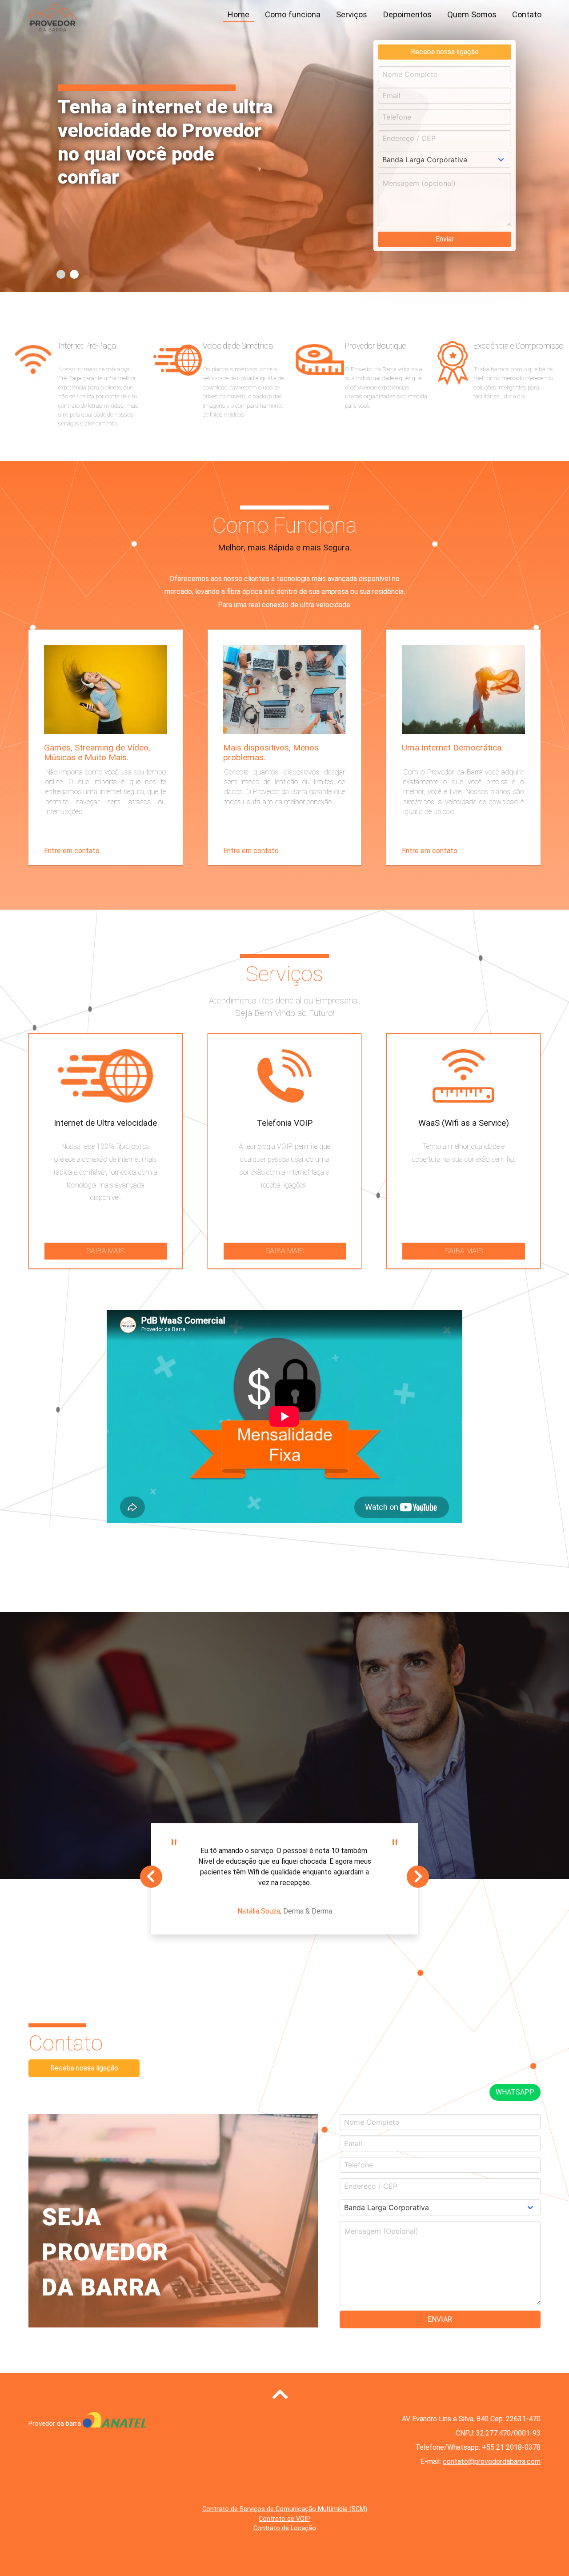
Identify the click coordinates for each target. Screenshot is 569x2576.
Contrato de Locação (285, 2528)
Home (238, 15)
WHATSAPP (515, 2092)
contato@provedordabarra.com (492, 2462)
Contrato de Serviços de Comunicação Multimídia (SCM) (285, 2509)
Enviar (445, 239)
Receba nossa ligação (445, 52)
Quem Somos (472, 15)
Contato (527, 15)
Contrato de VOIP (284, 2519)
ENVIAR (440, 2319)
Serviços (352, 15)
